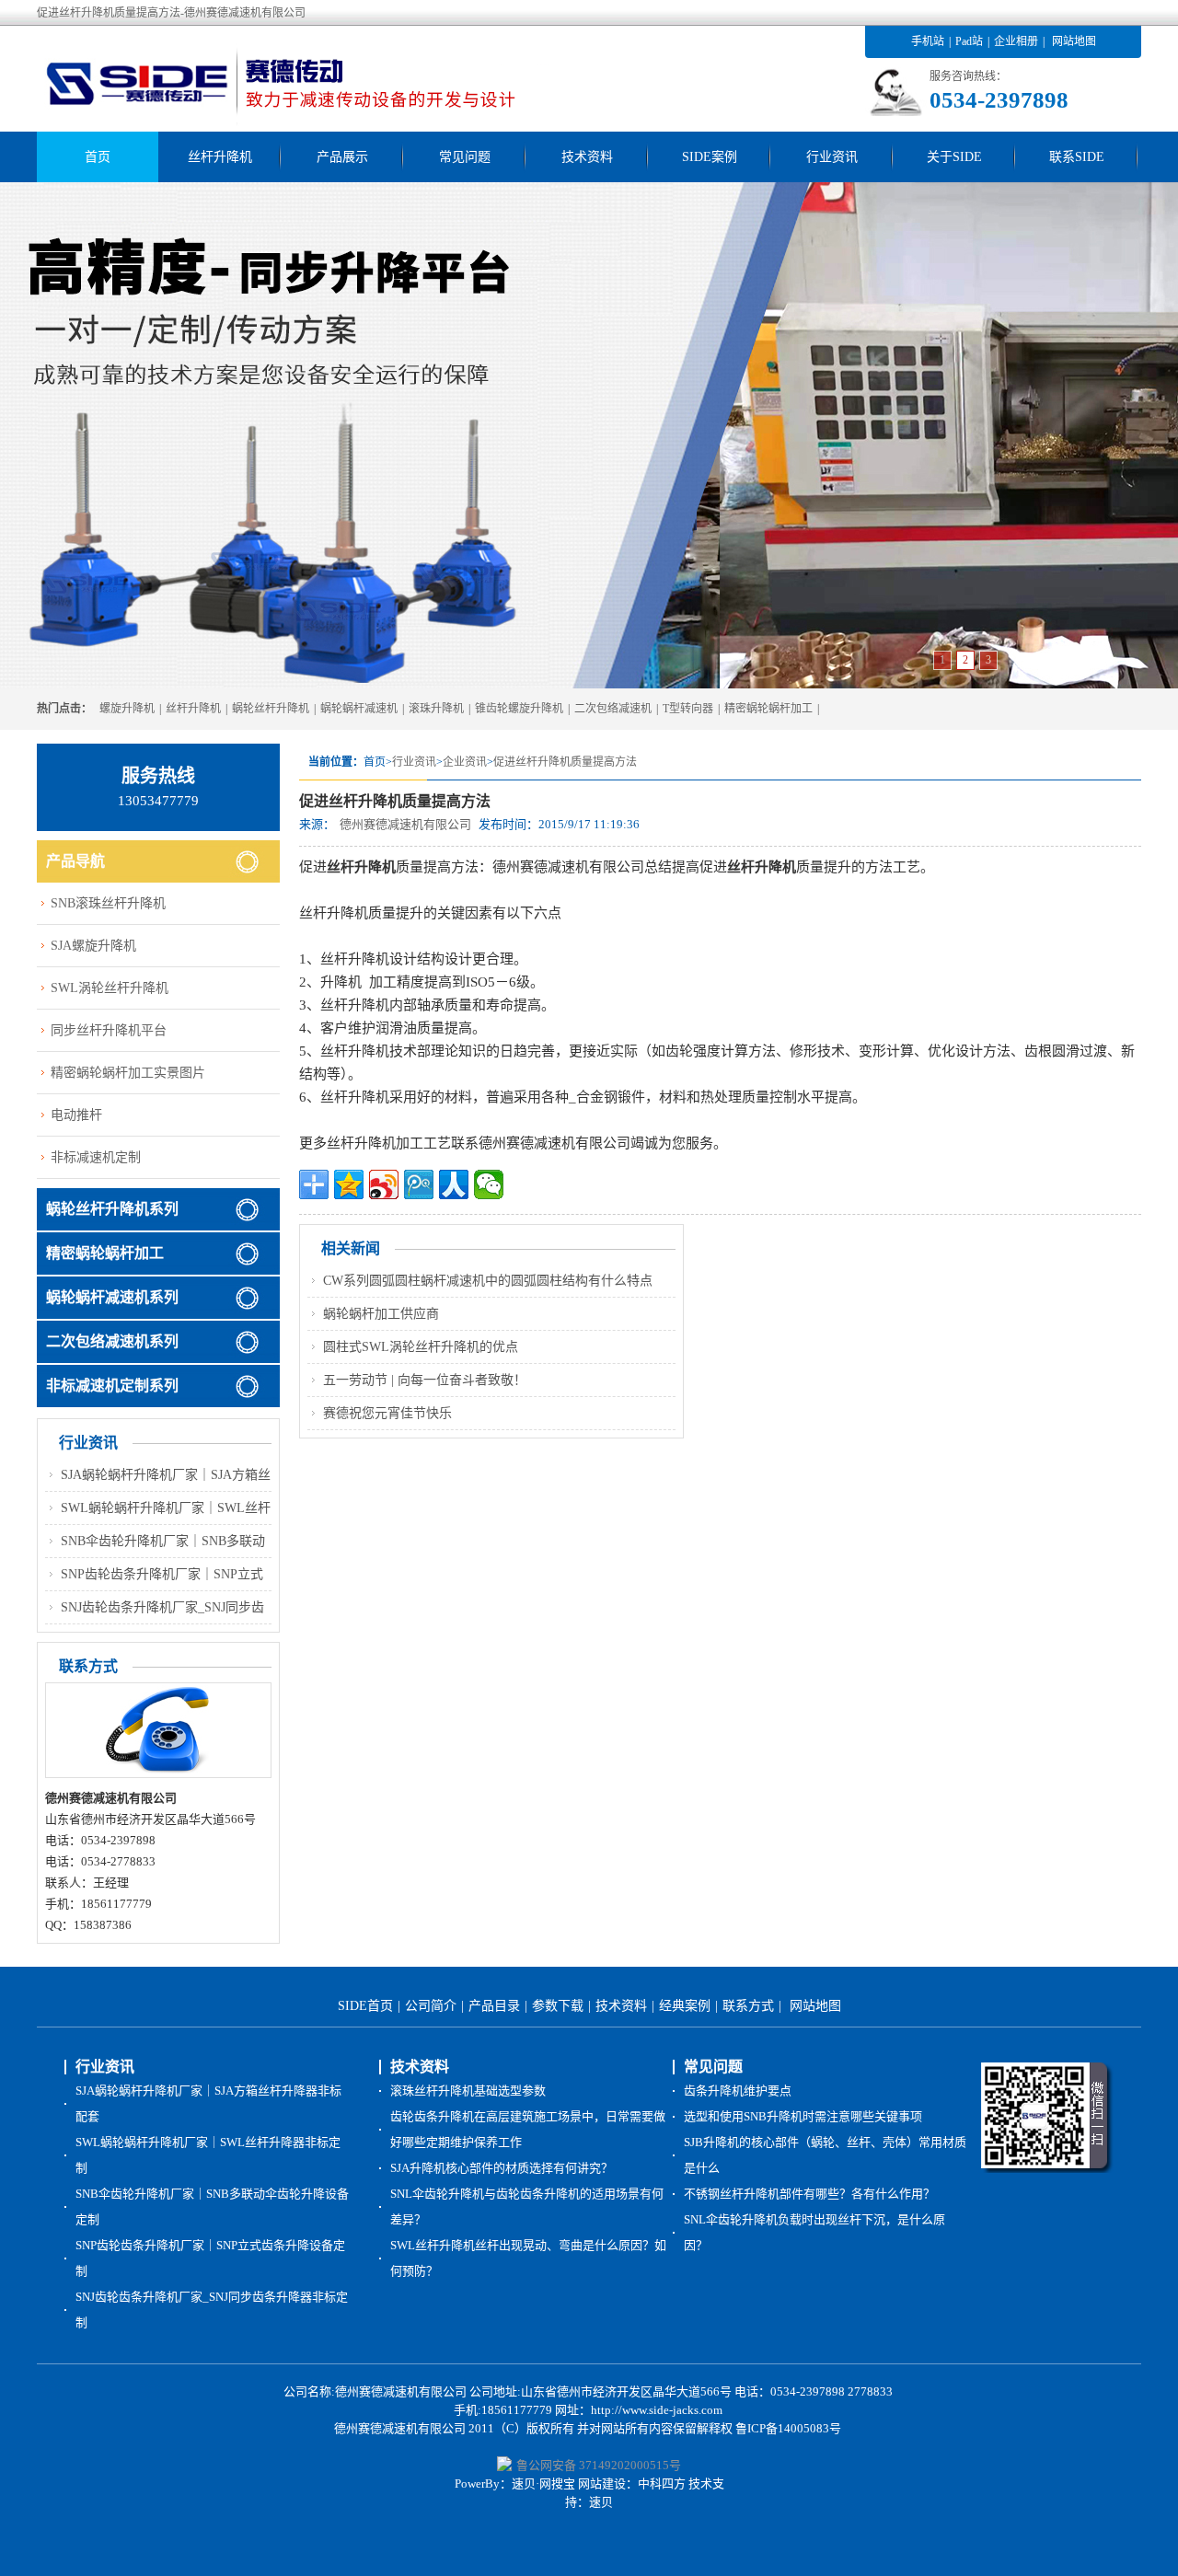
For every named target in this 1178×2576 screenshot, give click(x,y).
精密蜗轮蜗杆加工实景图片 (128, 1073)
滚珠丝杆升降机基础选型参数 (468, 2091)
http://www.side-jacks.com (657, 2410)
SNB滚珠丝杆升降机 (108, 903)
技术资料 (587, 157)
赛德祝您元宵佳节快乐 (387, 1413)
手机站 (928, 41)
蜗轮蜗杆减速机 (359, 709)
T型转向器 (688, 709)
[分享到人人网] (454, 1184)
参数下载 (558, 2006)
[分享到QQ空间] (349, 1184)
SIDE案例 (710, 157)
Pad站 (969, 41)
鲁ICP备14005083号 (788, 2428)
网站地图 (1074, 41)
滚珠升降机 (436, 709)
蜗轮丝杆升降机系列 (112, 1209)
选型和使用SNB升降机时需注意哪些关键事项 (803, 2116)
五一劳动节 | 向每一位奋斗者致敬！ (425, 1380)
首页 (98, 157)
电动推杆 (76, 1115)
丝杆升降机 (220, 157)
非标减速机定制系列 (112, 1386)
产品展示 (342, 157)
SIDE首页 (365, 2006)
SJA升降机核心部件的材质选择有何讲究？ (502, 2168)
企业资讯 (465, 762)
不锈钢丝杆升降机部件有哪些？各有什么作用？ (809, 2194)
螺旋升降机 (127, 709)
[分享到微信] (489, 1184)
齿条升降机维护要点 (738, 2091)
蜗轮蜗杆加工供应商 (381, 1314)
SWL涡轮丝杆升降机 (110, 988)
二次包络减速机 (613, 709)
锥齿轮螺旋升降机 (519, 709)
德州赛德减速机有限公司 (405, 824)
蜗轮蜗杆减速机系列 (112, 1297)
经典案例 (685, 2006)
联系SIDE (1077, 157)
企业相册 (1016, 41)
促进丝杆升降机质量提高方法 (565, 762)
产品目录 (494, 2006)
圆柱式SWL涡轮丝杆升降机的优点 (421, 1347)
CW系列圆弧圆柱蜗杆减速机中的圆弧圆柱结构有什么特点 (488, 1281)
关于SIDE (954, 157)
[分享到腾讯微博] (419, 1184)
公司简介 (431, 2006)
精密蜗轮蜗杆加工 (768, 709)
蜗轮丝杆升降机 (271, 709)
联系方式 (748, 2006)
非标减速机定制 (96, 1157)
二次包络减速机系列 (112, 1341)
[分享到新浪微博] (384, 1184)
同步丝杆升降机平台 (109, 1030)
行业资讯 (832, 157)
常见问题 (465, 157)
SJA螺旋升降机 (93, 946)
